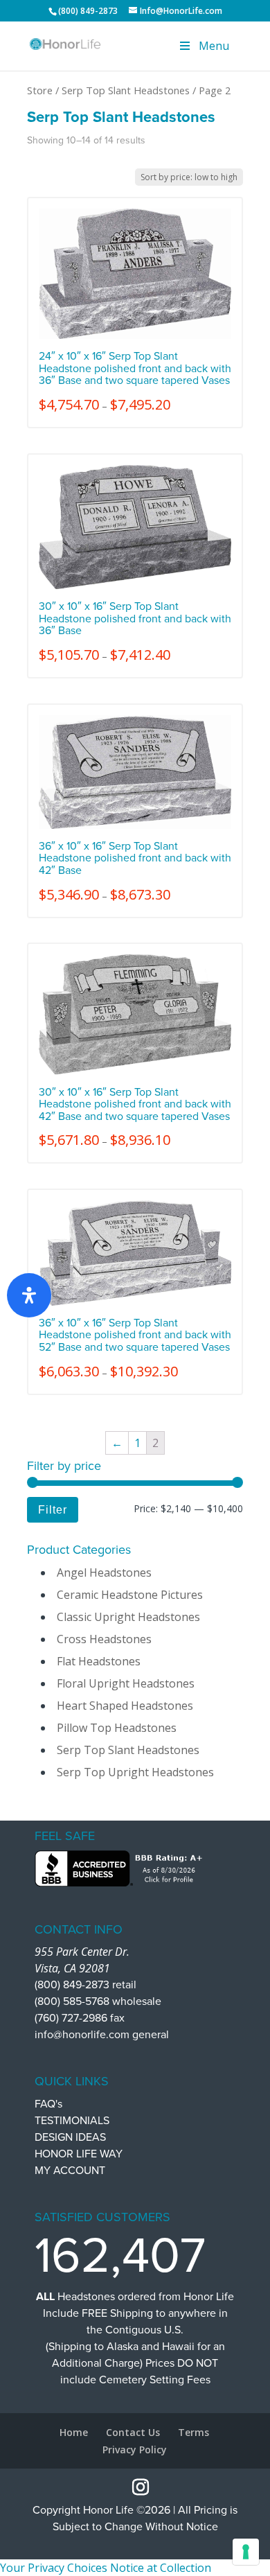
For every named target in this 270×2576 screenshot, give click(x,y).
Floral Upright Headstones (126, 1683)
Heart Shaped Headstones (125, 1706)
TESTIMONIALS (72, 2121)
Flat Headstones (99, 1661)
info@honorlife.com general (102, 2035)
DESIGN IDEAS (70, 2137)
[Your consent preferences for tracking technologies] (246, 2552)
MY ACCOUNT (70, 2171)
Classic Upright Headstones (128, 1617)
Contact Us (133, 2432)
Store (40, 90)
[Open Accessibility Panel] (29, 1295)
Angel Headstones (104, 1572)
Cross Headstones (104, 1639)
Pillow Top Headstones (117, 1728)
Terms (193, 2432)
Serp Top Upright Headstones (135, 1772)
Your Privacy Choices (54, 2568)
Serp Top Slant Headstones (126, 90)
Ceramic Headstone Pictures (130, 1595)
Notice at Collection (161, 2568)
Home (74, 2432)
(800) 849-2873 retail (85, 1985)
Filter (53, 1509)
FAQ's (48, 2104)
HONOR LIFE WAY (79, 2154)
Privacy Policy (135, 2450)
